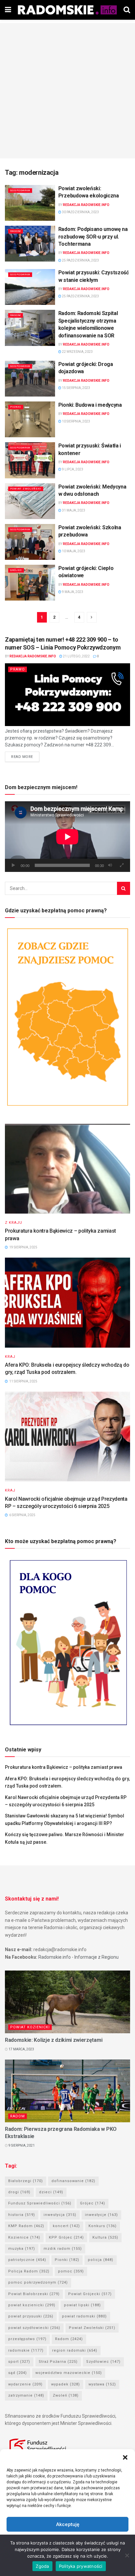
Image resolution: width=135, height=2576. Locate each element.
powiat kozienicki (32, 2305)
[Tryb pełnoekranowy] (122, 865)
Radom (16, 231)
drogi (19, 2192)
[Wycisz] (110, 865)
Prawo (18, 669)
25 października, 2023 (80, 260)
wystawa (102, 2384)
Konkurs (103, 2226)
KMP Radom (26, 2226)
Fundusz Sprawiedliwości (40, 2203)
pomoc (71, 2271)
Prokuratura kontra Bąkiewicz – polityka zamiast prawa (64, 1767)
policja (101, 2260)
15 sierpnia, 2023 (76, 388)
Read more (22, 757)
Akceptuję (68, 2524)
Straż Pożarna (58, 2362)
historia (22, 2215)
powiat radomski (84, 2316)
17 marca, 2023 (21, 2049)
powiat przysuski (31, 2316)
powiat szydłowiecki (34, 2328)
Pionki (16, 407)
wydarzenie (25, 2384)
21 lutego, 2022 (76, 656)
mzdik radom (63, 2249)
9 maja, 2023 (72, 592)
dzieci (51, 2192)
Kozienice (24, 2237)
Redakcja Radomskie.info (86, 205)
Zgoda (42, 2566)
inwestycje (101, 2215)
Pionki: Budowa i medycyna (90, 405)
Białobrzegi (26, 2181)
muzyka (22, 2249)
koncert (66, 2226)
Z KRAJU (14, 1223)
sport (19, 2362)
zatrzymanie (26, 2395)
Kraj (10, 1357)
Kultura (105, 2237)
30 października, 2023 (80, 212)
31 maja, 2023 (73, 510)
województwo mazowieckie (69, 2373)
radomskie (26, 2350)
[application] (67, 837)
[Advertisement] (67, 91)
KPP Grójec (66, 2237)
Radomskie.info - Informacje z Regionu (78, 1957)
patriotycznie (27, 2260)
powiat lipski (82, 2305)
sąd (18, 2373)
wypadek (66, 2384)
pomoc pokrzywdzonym (38, 2282)
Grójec (16, 570)
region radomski (75, 2350)
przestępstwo (27, 2339)
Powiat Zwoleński (26, 489)
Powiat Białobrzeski (34, 2294)
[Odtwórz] (13, 865)
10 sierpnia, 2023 (76, 421)
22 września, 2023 (77, 352)
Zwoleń (66, 2395)
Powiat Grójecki (90, 2294)
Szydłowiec (103, 2362)
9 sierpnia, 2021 (21, 2145)
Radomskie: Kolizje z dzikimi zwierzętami (54, 2040)
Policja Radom (29, 2271)
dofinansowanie (73, 2181)
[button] (125, 2457)
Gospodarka (20, 190)
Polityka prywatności (81, 2566)
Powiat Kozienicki (30, 2027)
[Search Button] (124, 888)
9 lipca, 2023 (72, 469)
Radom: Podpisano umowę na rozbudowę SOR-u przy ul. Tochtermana (93, 237)
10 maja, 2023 (73, 551)
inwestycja (60, 2215)
